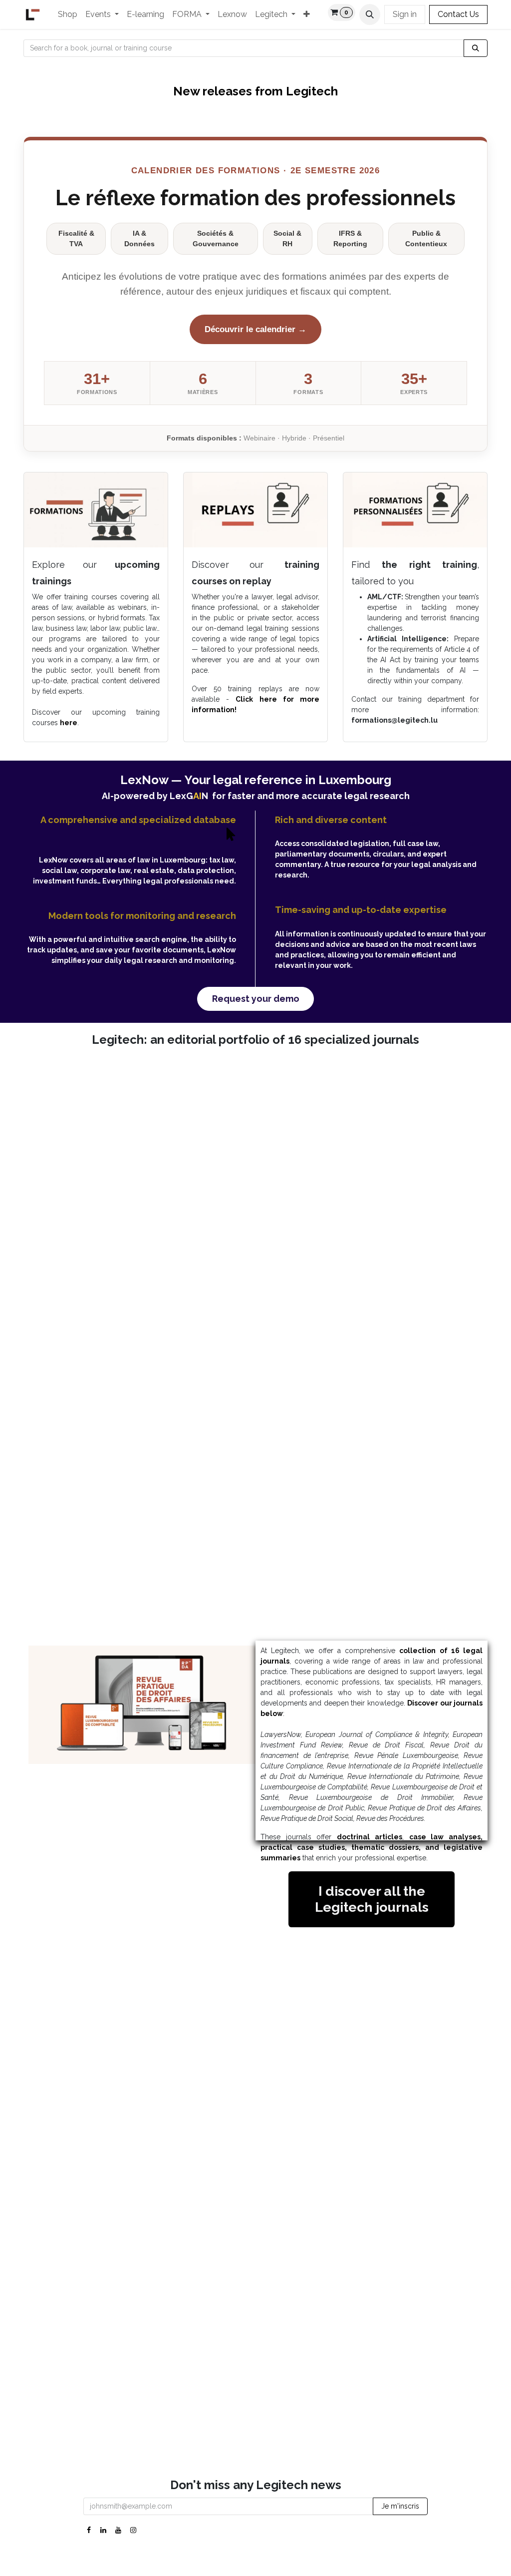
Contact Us (458, 14)
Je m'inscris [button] (400, 2506)
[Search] (476, 48)
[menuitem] (68, 14)
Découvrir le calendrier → (255, 329)
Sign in (405, 14)
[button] (370, 14)
